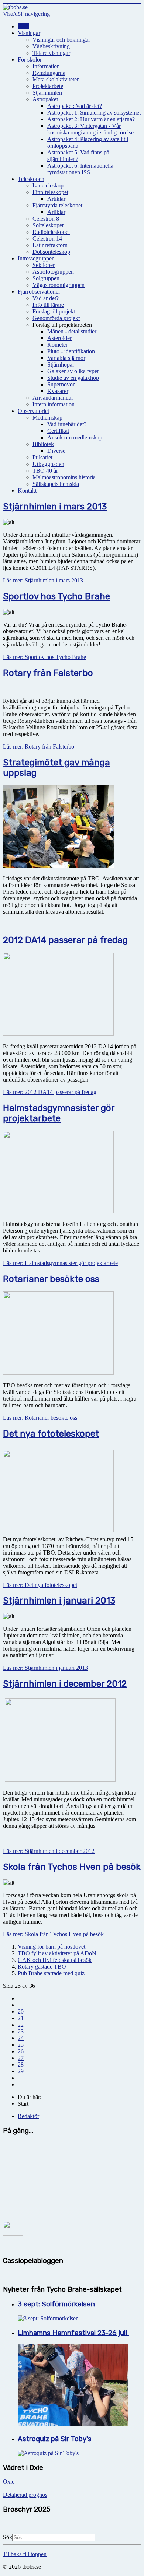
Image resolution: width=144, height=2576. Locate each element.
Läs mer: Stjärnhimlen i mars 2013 (43, 580)
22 (21, 2025)
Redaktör (28, 2116)
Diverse (56, 451)
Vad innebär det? (67, 424)
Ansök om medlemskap (75, 437)
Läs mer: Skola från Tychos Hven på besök (53, 1934)
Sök (8, 2537)
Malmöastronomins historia (64, 477)
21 (21, 2018)
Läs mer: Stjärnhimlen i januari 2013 (45, 1668)
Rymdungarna (49, 73)
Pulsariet (42, 457)
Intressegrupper (36, 258)
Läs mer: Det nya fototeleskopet (40, 1585)
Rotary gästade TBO (42, 1967)
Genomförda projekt (56, 318)
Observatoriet (33, 411)
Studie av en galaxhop (73, 378)
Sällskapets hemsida (56, 484)
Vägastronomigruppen (59, 285)
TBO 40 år (45, 471)
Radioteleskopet (51, 232)
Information (46, 66)
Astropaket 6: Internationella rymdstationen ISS (80, 169)
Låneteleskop (48, 185)
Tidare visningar (51, 53)
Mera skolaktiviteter (56, 79)
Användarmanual (53, 398)
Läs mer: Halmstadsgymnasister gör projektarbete (60, 1263)
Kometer (57, 345)
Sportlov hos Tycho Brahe (56, 596)
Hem (23, 26)
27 (21, 2058)
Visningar (29, 33)
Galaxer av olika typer (73, 371)
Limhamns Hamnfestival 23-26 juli (73, 2333)
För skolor (30, 59)
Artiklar (56, 199)
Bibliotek (43, 444)
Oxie (9, 2482)
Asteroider (59, 338)
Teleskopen (31, 179)
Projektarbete (48, 86)
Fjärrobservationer (39, 292)
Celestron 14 (47, 239)
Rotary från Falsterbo (48, 673)
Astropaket (45, 99)
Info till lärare (48, 305)
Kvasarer (58, 391)
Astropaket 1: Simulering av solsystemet (94, 113)
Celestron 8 (46, 219)
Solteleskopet (48, 225)
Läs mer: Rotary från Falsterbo (39, 746)
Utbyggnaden (48, 464)
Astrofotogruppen (53, 272)
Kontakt (27, 490)
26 (21, 2051)
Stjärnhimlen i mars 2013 (55, 507)
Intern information (54, 404)
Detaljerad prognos (25, 2495)
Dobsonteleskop (51, 252)
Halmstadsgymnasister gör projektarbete (59, 1113)
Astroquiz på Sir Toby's (55, 2439)
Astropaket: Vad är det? (75, 106)
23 (21, 2031)
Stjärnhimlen (47, 93)
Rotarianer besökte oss (51, 1279)
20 (21, 2011)
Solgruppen (46, 278)
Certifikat (58, 431)
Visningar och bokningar (61, 40)
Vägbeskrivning (51, 46)
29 (21, 2071)
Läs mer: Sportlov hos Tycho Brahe (44, 657)
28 (21, 2065)
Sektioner (44, 265)
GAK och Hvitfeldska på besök (55, 1960)
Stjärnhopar (61, 365)
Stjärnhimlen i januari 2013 (59, 1601)
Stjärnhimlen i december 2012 (65, 1684)
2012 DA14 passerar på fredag (65, 940)
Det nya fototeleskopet (51, 1434)
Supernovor (61, 384)
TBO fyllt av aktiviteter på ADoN (57, 1953)
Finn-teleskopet (50, 192)
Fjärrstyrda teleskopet (57, 205)
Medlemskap (47, 418)
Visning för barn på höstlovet (52, 1947)
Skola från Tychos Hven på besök (72, 1867)
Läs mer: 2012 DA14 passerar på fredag (50, 1092)
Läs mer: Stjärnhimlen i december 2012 (49, 1851)
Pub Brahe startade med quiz (51, 1973)
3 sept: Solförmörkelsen (56, 2304)
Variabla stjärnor (66, 358)
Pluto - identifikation (71, 351)
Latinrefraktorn (50, 245)
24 (21, 2038)
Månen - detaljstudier (72, 331)
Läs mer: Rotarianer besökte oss (40, 1418)
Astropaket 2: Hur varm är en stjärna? (91, 119)
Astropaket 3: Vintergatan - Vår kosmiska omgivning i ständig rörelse (90, 129)
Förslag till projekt (54, 311)
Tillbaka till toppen (25, 2554)
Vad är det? (46, 298)
